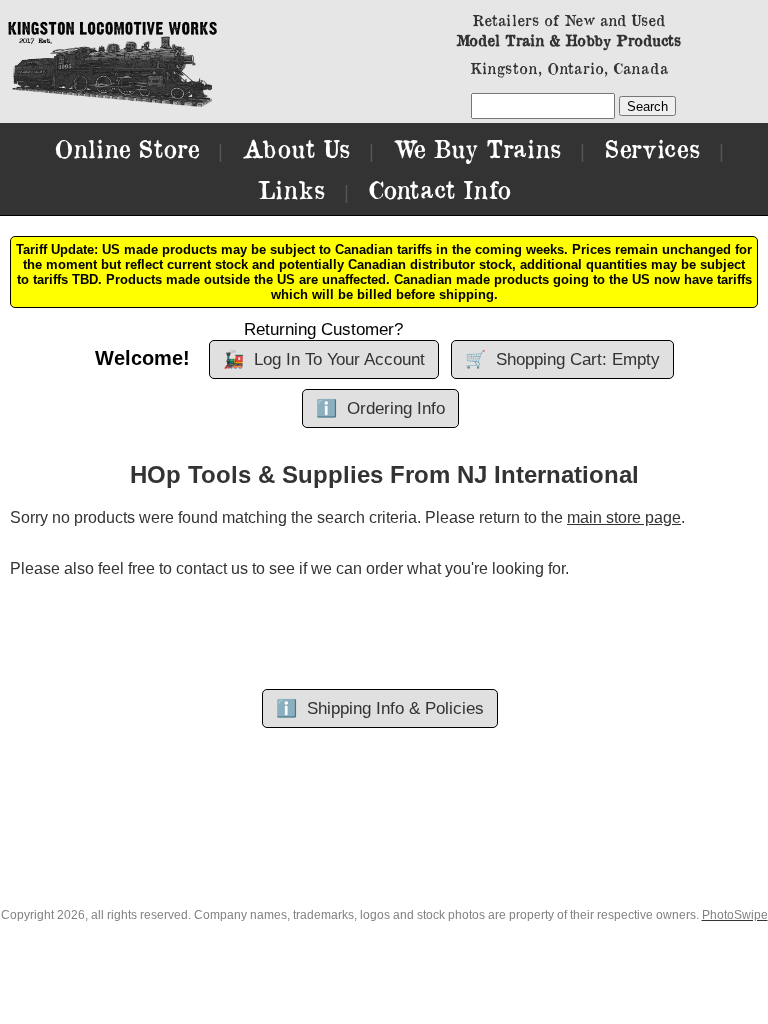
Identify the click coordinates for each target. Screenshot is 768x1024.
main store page (624, 517)
